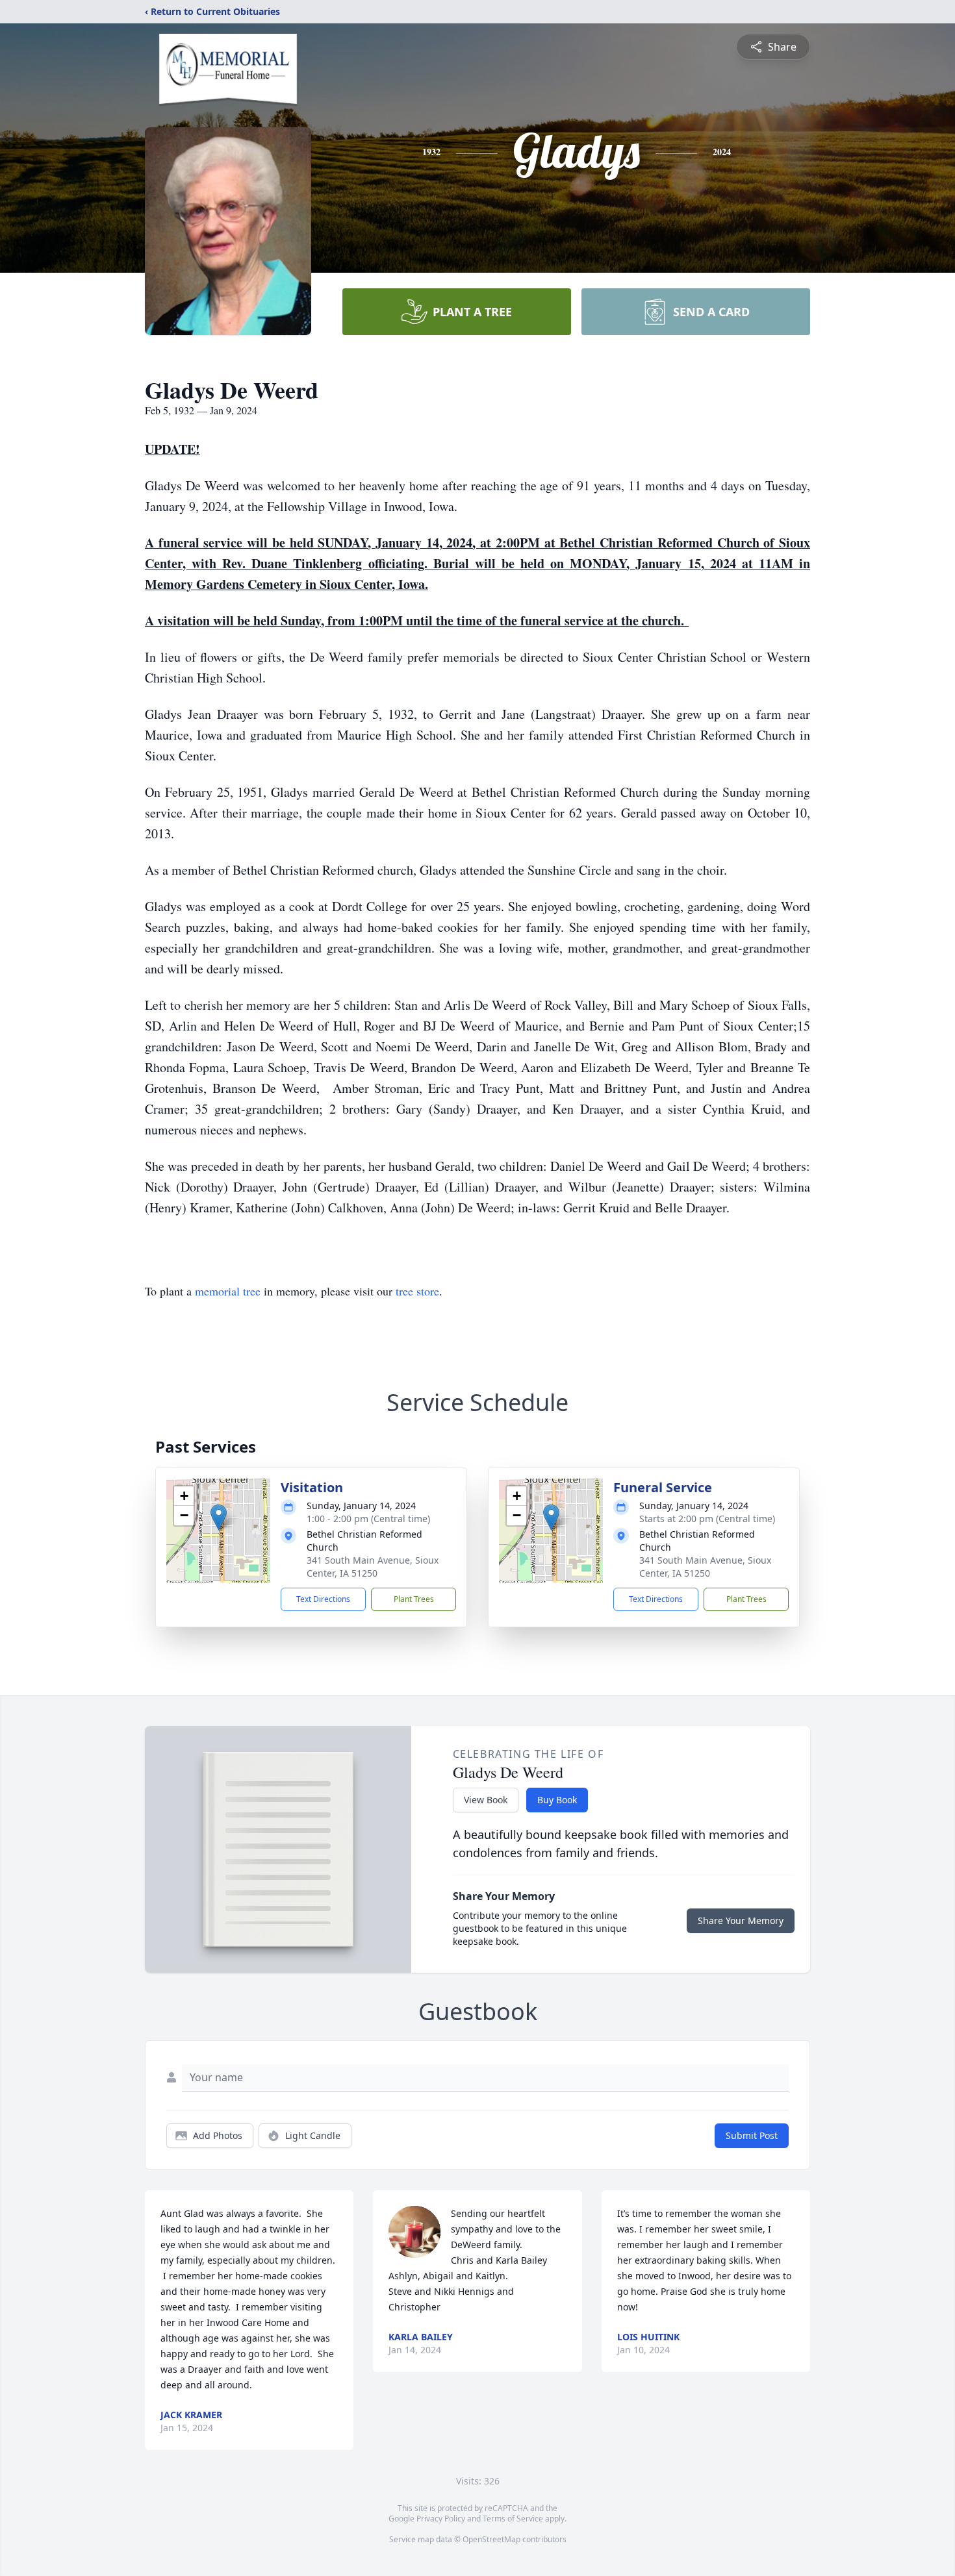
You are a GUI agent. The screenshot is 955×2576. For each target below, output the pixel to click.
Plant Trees (414, 1599)
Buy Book (557, 1800)
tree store (417, 1291)
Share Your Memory (741, 1920)
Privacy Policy (441, 2519)
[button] (219, 1517)
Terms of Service (513, 2519)
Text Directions (323, 1599)
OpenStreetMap (491, 2539)
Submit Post (752, 2135)
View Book (486, 1800)
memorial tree (228, 1291)
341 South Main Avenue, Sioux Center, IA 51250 (373, 1567)
